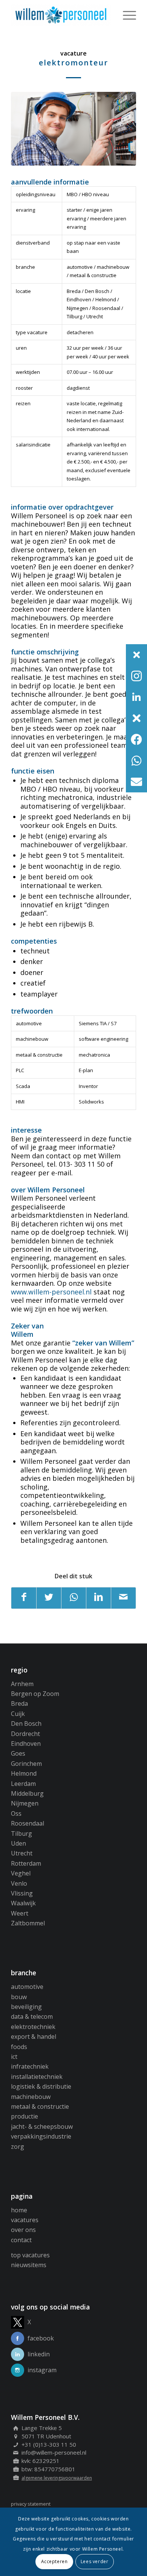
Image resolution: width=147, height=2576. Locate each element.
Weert (20, 1913)
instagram (42, 2370)
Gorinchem (26, 1764)
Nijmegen (25, 1803)
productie (24, 2116)
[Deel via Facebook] (24, 1598)
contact (21, 2240)
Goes (18, 1753)
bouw (19, 1997)
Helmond (24, 1773)
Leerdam (23, 1784)
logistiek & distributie (41, 2086)
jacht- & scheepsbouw (42, 2127)
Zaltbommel (28, 1923)
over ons (23, 2230)
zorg (18, 2147)
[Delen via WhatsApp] (74, 1598)
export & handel (34, 2037)
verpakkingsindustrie (41, 2136)
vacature (73, 53)
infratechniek (30, 2066)
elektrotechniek (33, 2027)
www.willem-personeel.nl (51, 1292)
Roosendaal (28, 1823)
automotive (27, 1987)
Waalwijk (23, 1903)
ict (14, 2057)
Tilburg (21, 1834)
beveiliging (26, 2007)
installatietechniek (37, 2077)
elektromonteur (73, 63)
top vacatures (30, 2255)
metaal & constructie (40, 2106)
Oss (16, 1813)
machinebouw (31, 2097)
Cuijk (18, 1714)
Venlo (19, 1883)
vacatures (25, 2220)
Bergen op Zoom (35, 1694)
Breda (19, 1703)
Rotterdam (26, 1863)
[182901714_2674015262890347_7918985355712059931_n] (73, 129)
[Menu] (126, 15)
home (19, 2210)
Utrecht (22, 1853)
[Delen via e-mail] (123, 1598)
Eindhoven (26, 1744)
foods (19, 2047)
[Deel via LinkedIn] (99, 1598)
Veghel (21, 1873)
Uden (18, 1843)
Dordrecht (25, 1734)
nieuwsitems (29, 2265)
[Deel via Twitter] (49, 1598)
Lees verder (95, 2561)
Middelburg (27, 1793)
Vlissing (22, 1893)
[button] (136, 655)
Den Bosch (26, 1724)
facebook (41, 2338)
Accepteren (54, 2561)
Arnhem (22, 1684)
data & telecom (32, 2016)
